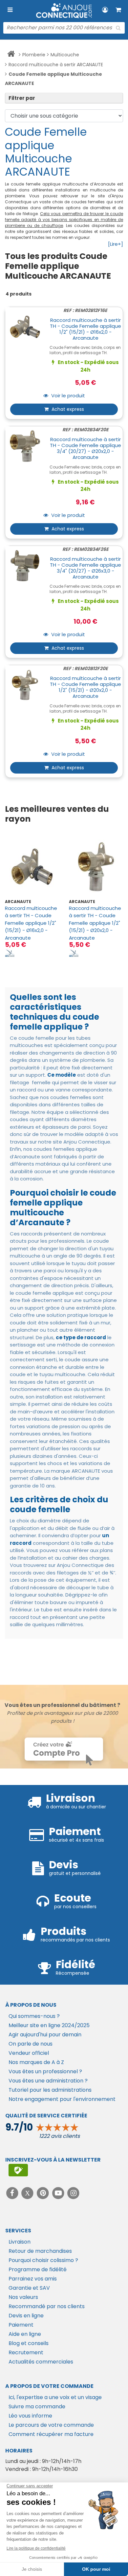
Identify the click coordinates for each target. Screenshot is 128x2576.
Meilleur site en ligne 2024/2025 (49, 2025)
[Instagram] (74, 2193)
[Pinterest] (43, 2193)
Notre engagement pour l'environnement (62, 2099)
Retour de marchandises (40, 2251)
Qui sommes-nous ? (34, 2016)
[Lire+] (116, 244)
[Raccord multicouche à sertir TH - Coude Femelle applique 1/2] (32, 867)
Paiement (21, 2325)
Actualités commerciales (41, 2362)
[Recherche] (118, 28)
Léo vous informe (30, 2416)
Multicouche (65, 55)
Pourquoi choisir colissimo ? (43, 2260)
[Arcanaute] (10, 953)
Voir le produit (67, 396)
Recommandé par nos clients (47, 2306)
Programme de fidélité (38, 2269)
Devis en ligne (26, 2316)
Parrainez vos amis (33, 2279)
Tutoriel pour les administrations (50, 2090)
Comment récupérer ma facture (51, 2434)
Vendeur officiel (29, 2053)
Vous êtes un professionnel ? (45, 2071)
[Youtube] (59, 2193)
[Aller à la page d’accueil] (11, 55)
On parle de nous (31, 2044)
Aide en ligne (25, 2334)
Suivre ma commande (37, 2406)
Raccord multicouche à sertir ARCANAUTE (56, 65)
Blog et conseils (29, 2343)
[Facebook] (13, 2193)
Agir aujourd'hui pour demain (45, 2035)
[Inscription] (18, 2170)
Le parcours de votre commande (51, 2425)
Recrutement (26, 2352)
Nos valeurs (23, 2297)
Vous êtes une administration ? (48, 2081)
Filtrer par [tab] (22, 98)
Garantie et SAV (29, 2288)
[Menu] (10, 10)
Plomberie (34, 55)
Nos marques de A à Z (36, 2062)
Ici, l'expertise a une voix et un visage (55, 2397)
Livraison (20, 2242)
